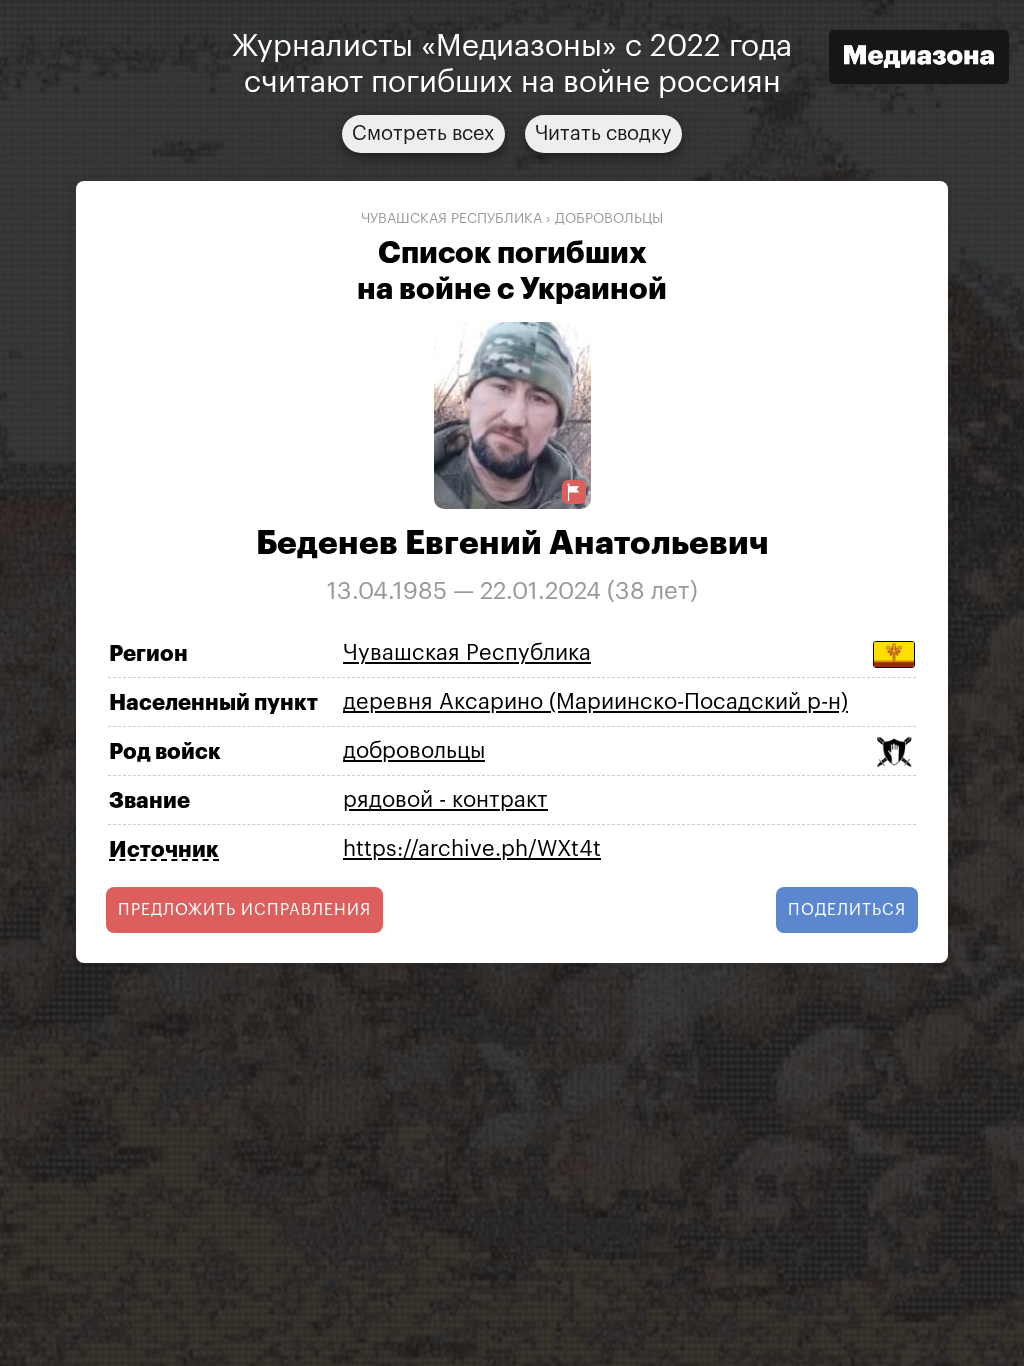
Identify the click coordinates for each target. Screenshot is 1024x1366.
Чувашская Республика (451, 219)
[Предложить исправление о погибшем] (574, 492)
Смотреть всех (423, 134)
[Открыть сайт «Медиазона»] (919, 59)
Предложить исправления (244, 910)
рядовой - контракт (445, 800)
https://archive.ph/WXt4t (472, 849)
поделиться (847, 910)
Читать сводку (603, 134)
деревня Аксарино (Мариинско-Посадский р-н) (595, 702)
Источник (164, 850)
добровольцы (609, 219)
